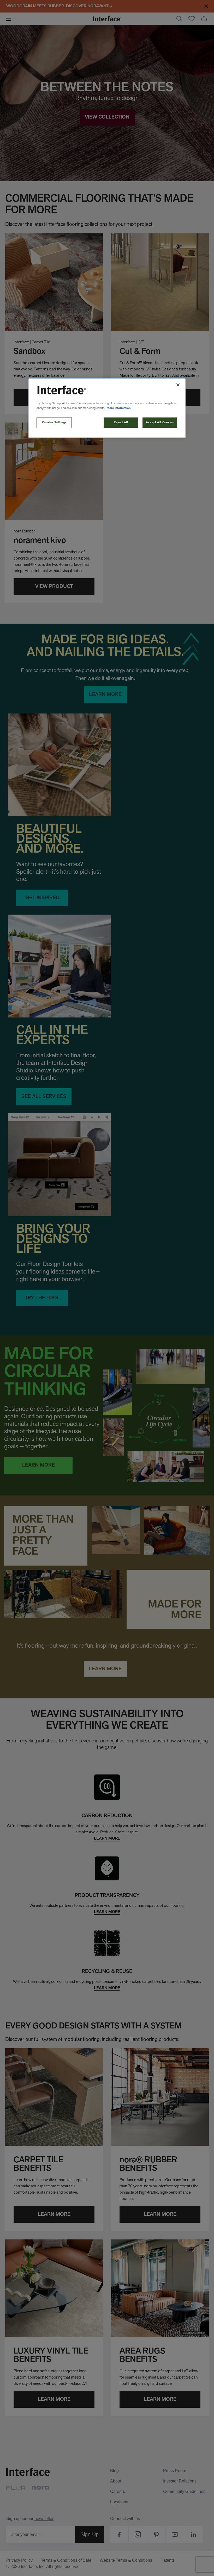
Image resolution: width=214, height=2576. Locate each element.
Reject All (121, 423)
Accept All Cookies (160, 423)
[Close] (178, 385)
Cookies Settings (54, 423)
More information (119, 408)
